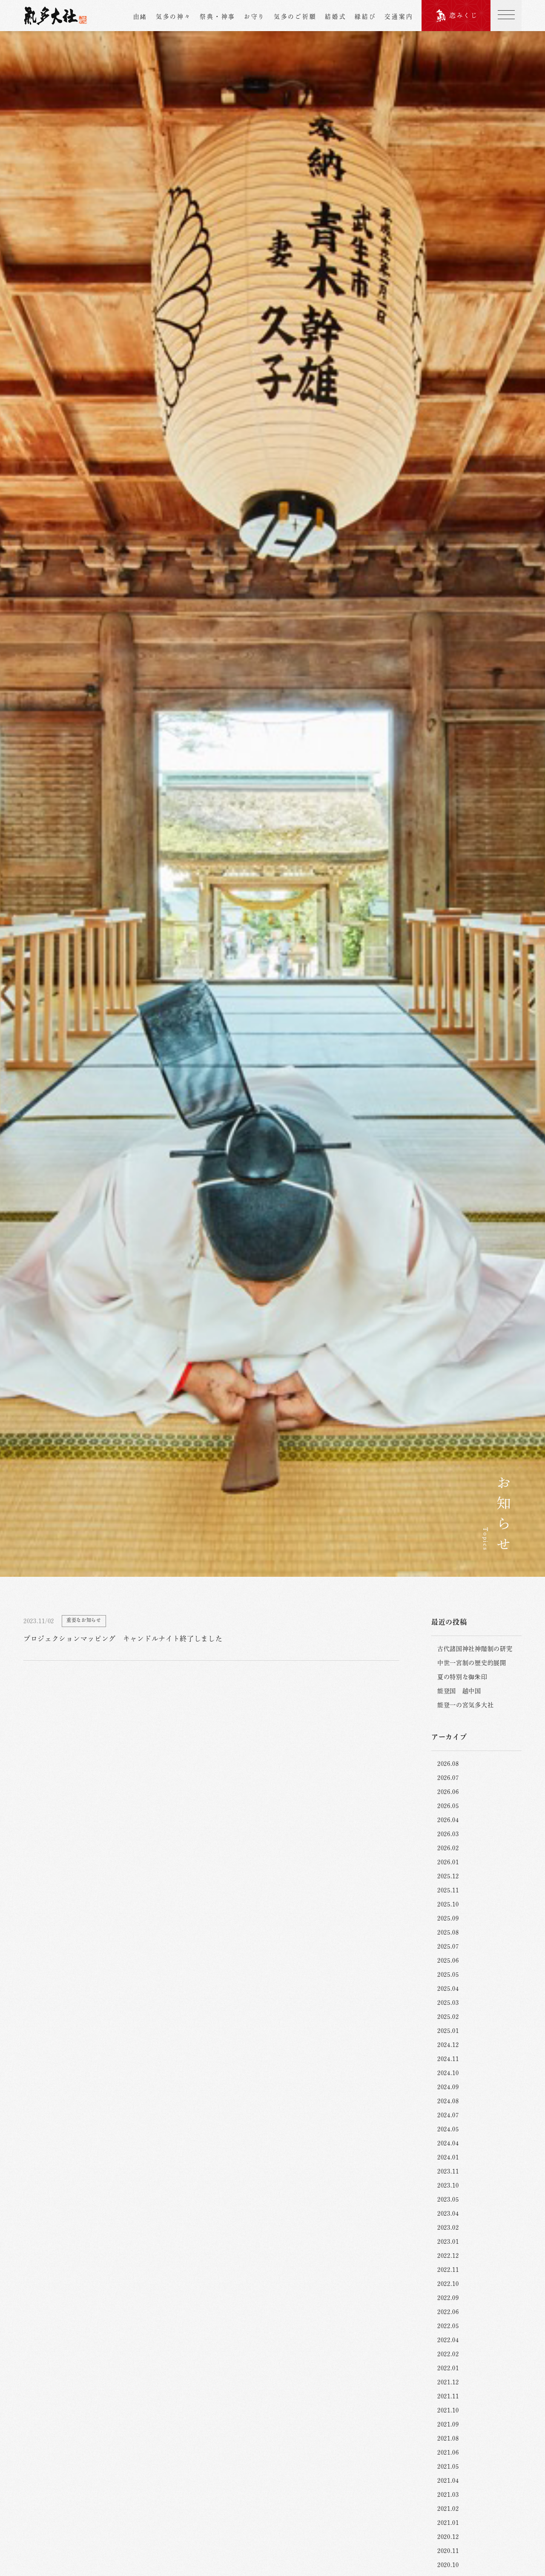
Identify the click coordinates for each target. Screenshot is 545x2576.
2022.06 (448, 2312)
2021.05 (448, 2467)
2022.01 (448, 2368)
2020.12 (448, 2537)
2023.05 (448, 2199)
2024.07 (448, 2115)
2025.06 (448, 1961)
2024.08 (448, 2101)
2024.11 (448, 2059)
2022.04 (448, 2340)
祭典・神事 (218, 17)
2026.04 (448, 1820)
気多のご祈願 (295, 17)
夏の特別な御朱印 (462, 1677)
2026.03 (448, 1834)
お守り (255, 17)
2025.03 (448, 2003)
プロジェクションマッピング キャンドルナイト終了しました (123, 1639)
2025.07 (448, 1946)
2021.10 (448, 2410)
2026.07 (448, 1778)
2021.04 (448, 2481)
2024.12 (448, 2045)
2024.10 (448, 2073)
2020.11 (448, 2551)
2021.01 (448, 2523)
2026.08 (448, 1764)
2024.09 (448, 2087)
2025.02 (448, 2017)
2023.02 (448, 2228)
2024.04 (448, 2143)
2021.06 (448, 2452)
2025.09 (448, 1918)
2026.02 (448, 1848)
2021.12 (448, 2382)
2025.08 (448, 1932)
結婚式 (336, 17)
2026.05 (448, 1806)
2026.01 (448, 1862)
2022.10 (448, 2284)
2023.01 (448, 2242)
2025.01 (448, 2031)
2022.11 (448, 2270)
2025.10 (448, 1904)
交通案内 (399, 17)
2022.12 (448, 2256)
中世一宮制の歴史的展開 (472, 1663)
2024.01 (448, 2157)
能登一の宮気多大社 (465, 1705)
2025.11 (448, 1890)
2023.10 (448, 2185)
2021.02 (448, 2509)
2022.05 (448, 2326)
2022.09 (448, 2298)
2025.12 (448, 1876)
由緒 (140, 17)
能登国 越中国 (459, 1691)
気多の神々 (174, 17)
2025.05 (448, 1975)
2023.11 (448, 2171)
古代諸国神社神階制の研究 (475, 1649)
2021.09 (448, 2424)
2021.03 (448, 2495)
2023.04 (448, 2214)
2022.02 (448, 2354)
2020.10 (448, 2565)
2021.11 (448, 2396)
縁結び (365, 17)
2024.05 (448, 2129)
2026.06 (448, 1792)
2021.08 (448, 2438)
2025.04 (448, 1989)
